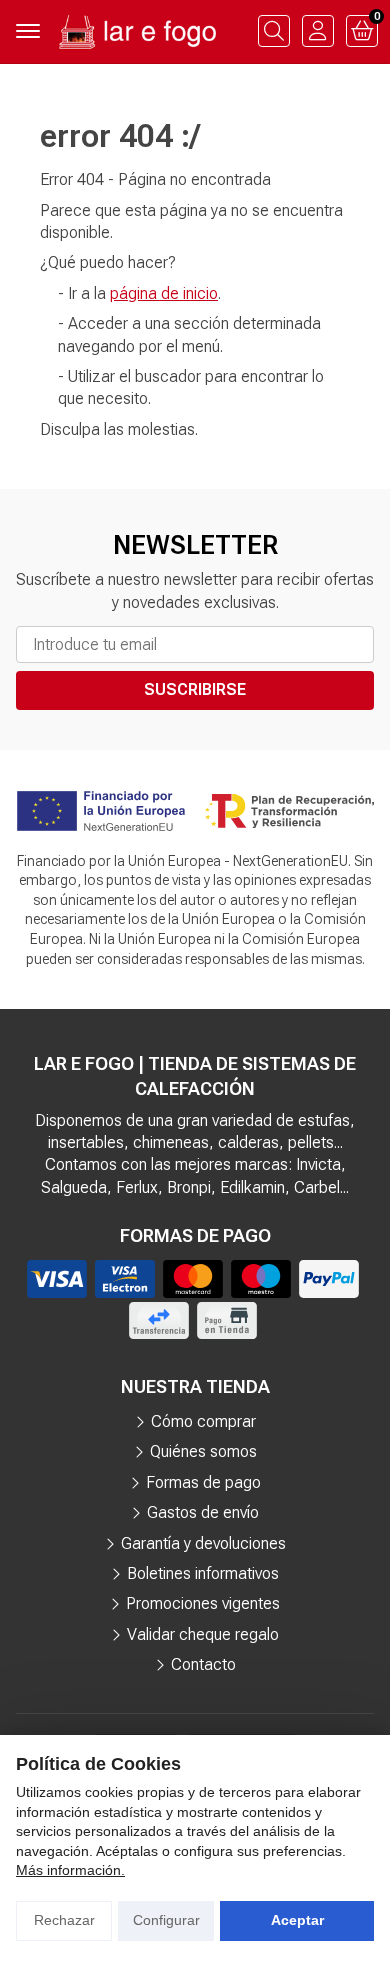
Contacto (203, 1664)
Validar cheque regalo (203, 1634)
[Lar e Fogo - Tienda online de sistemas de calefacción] (136, 31)
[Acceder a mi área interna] (318, 31)
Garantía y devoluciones (203, 1543)
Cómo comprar (203, 1421)
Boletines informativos (203, 1573)
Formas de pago (203, 1482)
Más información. (70, 1870)
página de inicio (164, 293)
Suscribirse (195, 689)
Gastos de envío (203, 1512)
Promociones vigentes (203, 1603)
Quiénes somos (203, 1451)
